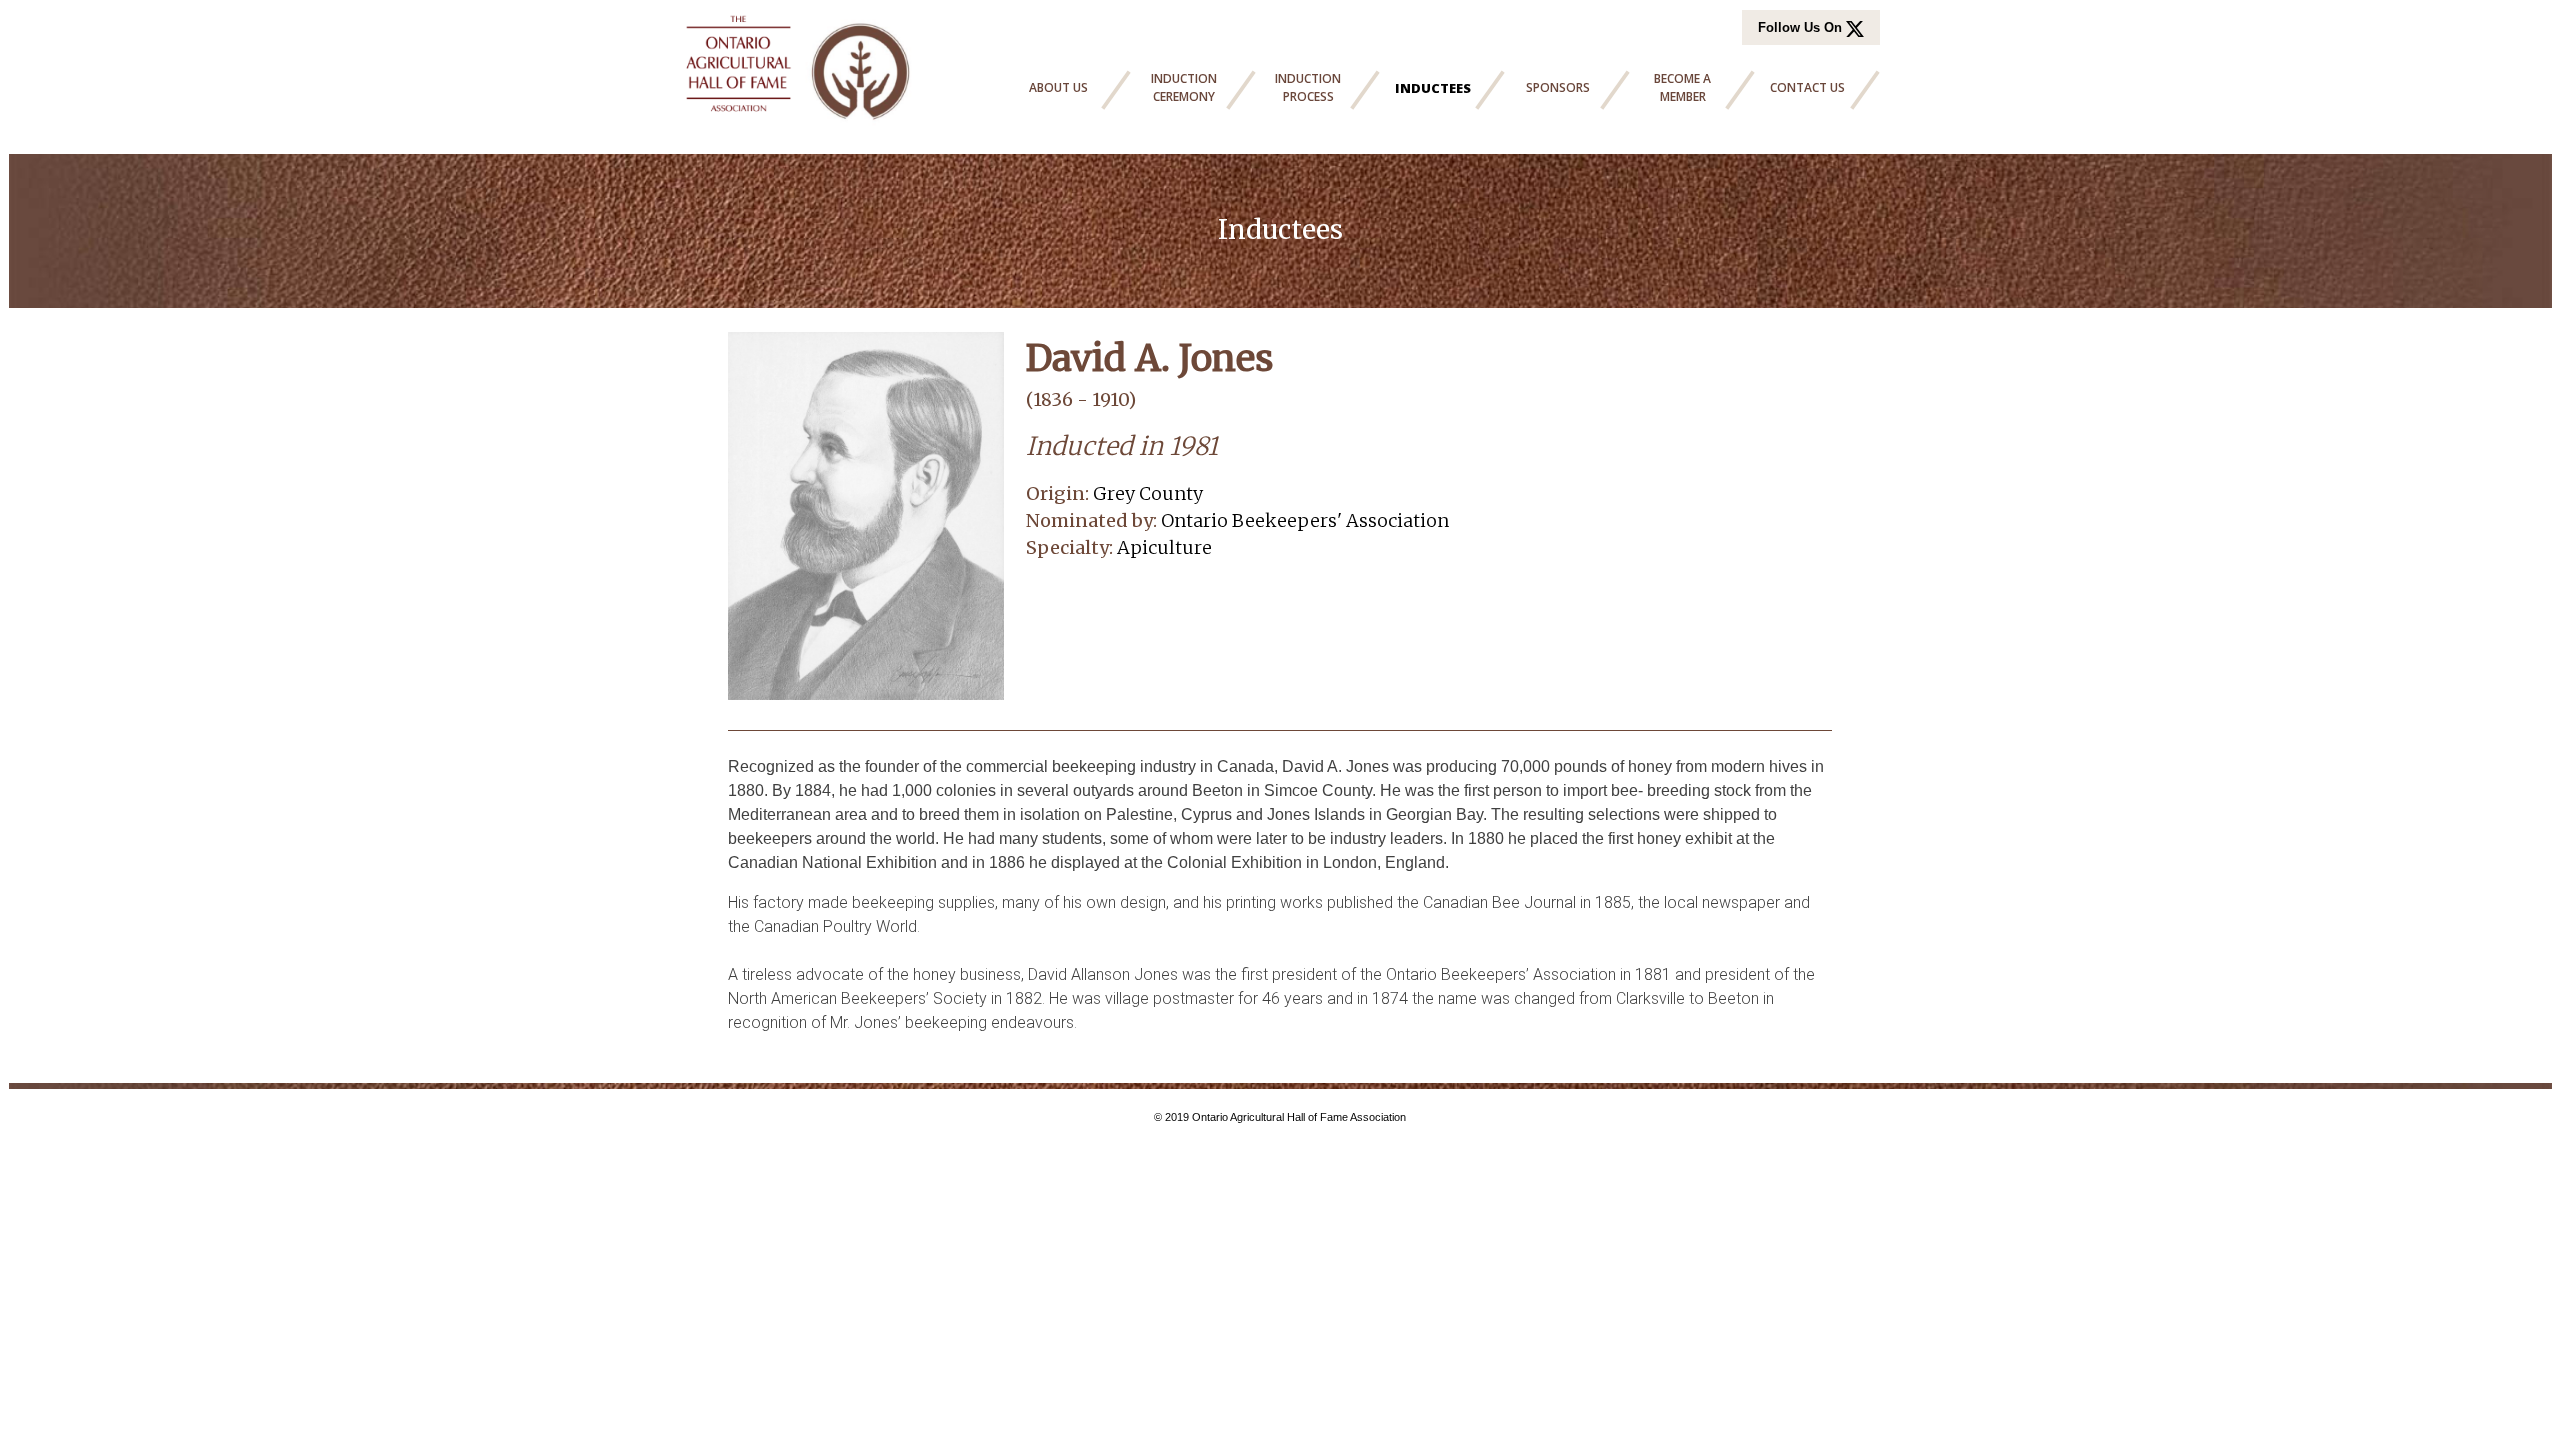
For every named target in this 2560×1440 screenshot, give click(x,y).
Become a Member (1682, 87)
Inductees (1433, 88)
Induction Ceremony (1184, 87)
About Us (1058, 87)
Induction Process (1308, 87)
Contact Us (1807, 87)
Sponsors (1558, 87)
